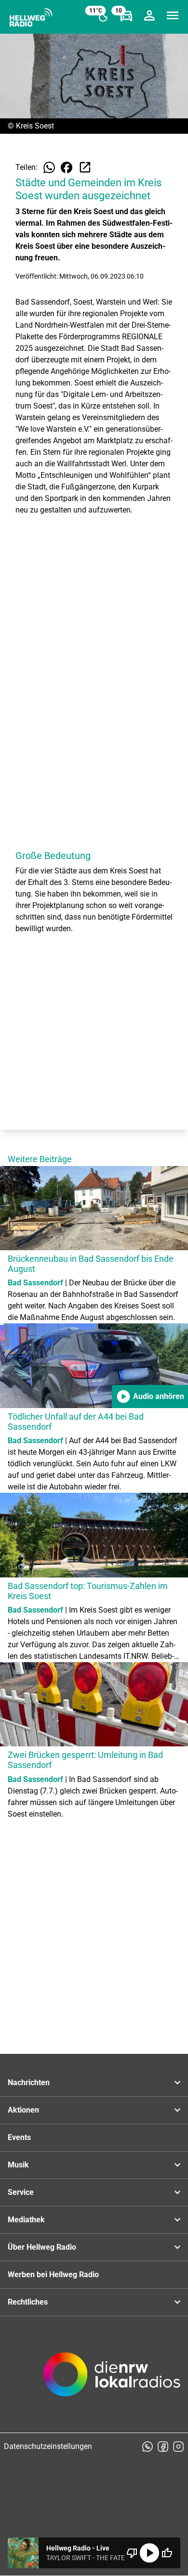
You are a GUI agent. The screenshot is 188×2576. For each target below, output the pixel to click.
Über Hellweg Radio (42, 2247)
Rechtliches (28, 2302)
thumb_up (167, 2553)
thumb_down (132, 2553)
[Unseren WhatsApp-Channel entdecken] (148, 2447)
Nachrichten (29, 2083)
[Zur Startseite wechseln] (31, 17)
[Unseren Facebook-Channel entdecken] (163, 2447)
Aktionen (23, 2110)
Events (19, 2137)
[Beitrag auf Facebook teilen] (67, 167)
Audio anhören (150, 1397)
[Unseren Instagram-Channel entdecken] (178, 2447)
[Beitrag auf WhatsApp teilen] (49, 167)
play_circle (149, 2553)
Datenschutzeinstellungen (48, 2446)
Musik (18, 2165)
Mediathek (26, 2220)
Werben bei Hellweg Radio (53, 2275)
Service (21, 2192)
